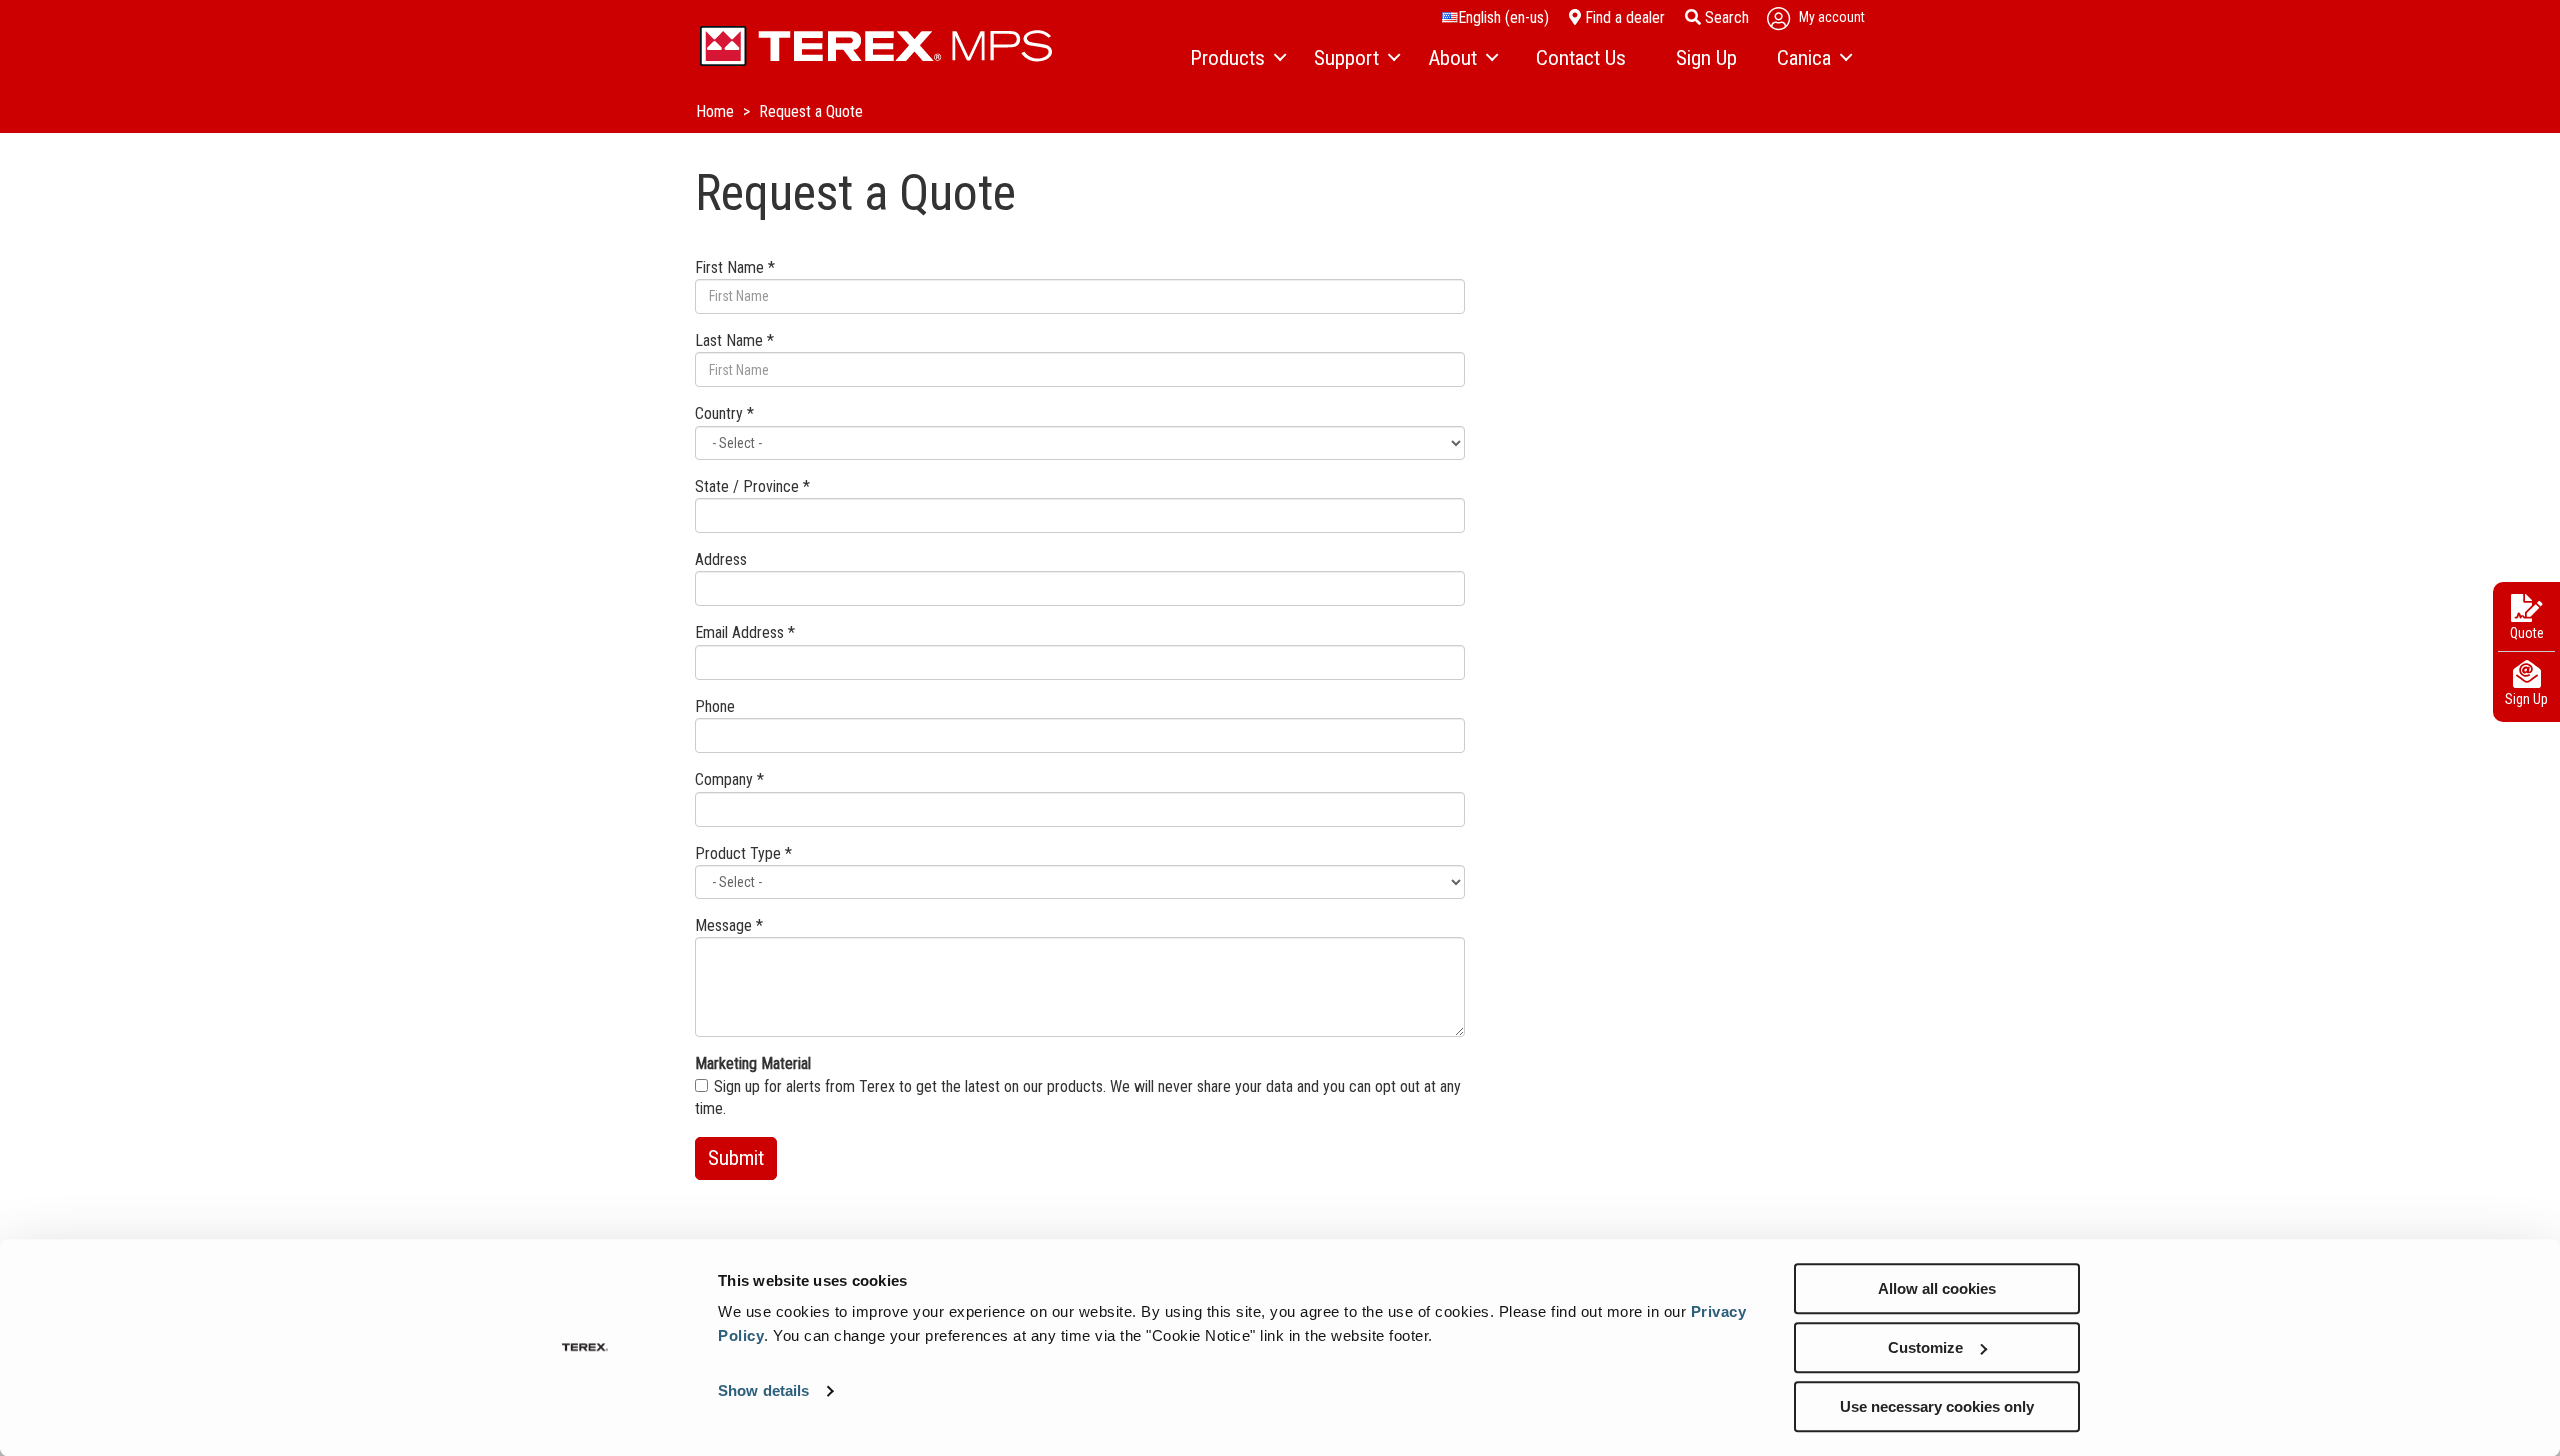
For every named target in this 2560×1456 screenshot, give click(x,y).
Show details (763, 1391)
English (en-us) (1503, 17)
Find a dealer (1623, 17)
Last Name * (734, 340)
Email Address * (745, 632)
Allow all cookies (1937, 1288)
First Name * (735, 267)
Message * (729, 925)
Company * (729, 779)
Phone (715, 706)
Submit (736, 1158)
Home (717, 111)
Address (721, 559)
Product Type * (743, 853)
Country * (724, 413)
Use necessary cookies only (1937, 1406)
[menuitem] (1237, 59)
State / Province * (752, 486)
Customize (1925, 1347)
